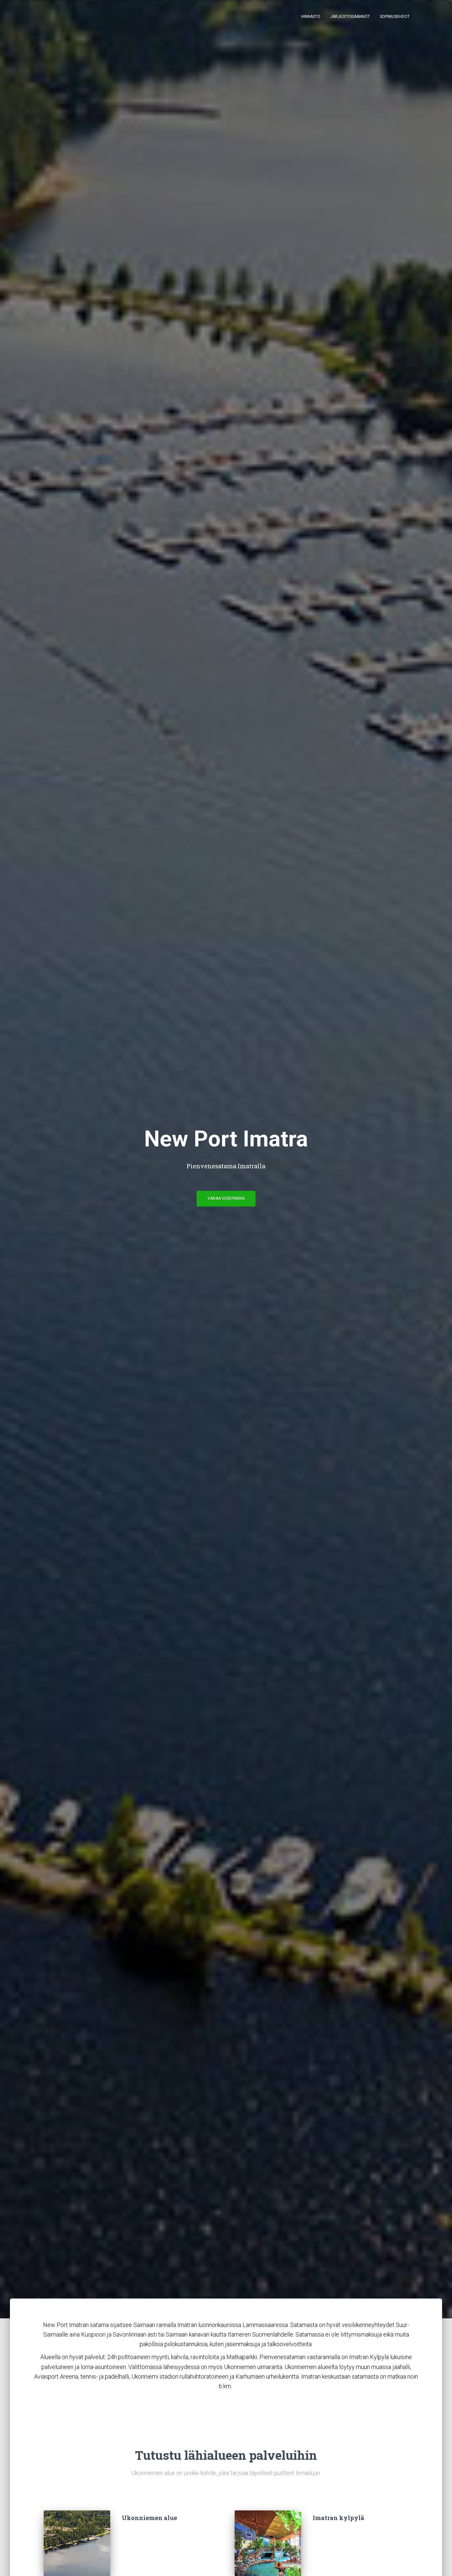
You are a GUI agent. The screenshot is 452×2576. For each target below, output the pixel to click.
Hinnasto (311, 17)
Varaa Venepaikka (226, 1198)
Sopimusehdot (395, 17)
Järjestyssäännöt (350, 17)
